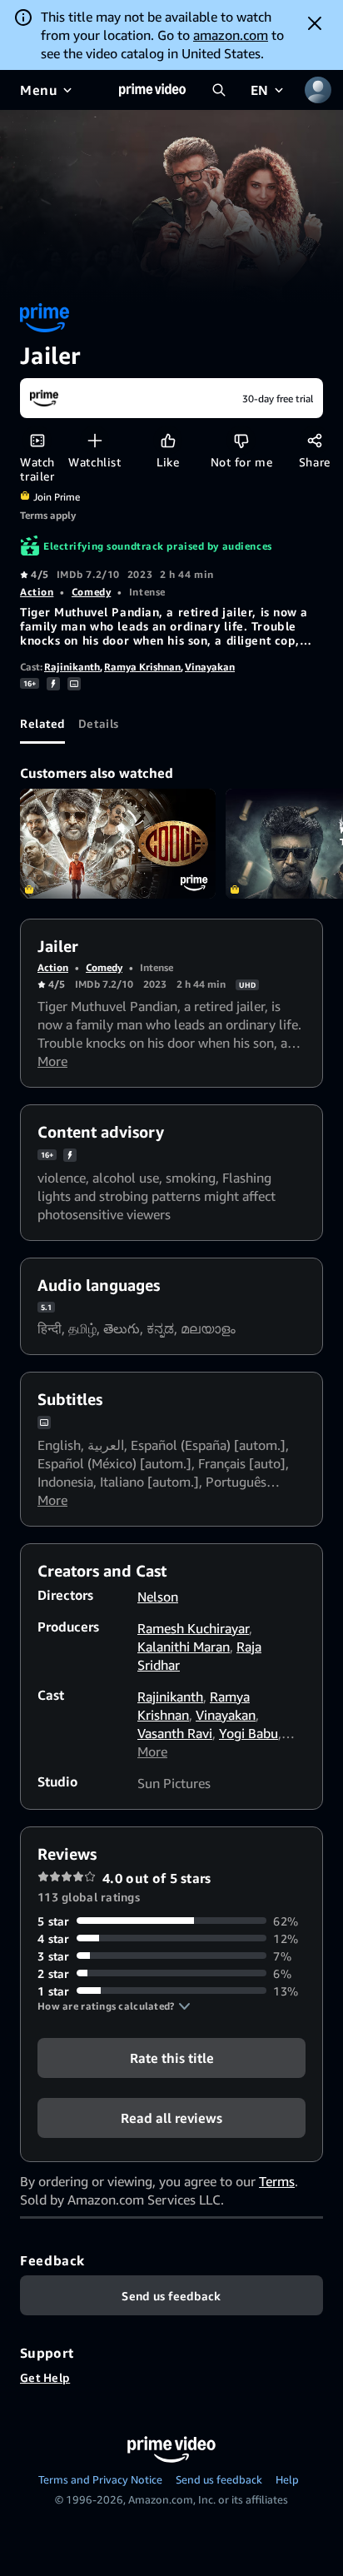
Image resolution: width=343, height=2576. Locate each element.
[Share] (314, 440)
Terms (277, 2181)
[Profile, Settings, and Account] (318, 90)
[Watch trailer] (37, 440)
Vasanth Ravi (175, 1733)
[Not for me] (241, 440)
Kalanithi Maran (184, 1647)
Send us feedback (219, 2479)
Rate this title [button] (172, 2057)
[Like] (168, 440)
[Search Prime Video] (219, 90)
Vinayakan (210, 667)
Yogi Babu (249, 1733)
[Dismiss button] (315, 23)
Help (287, 2479)
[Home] (152, 90)
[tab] (42, 724)
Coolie (118, 844)
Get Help (45, 2377)
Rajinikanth (72, 667)
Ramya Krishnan (142, 667)
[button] (114, 2006)
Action (37, 592)
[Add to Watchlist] (94, 440)
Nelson (158, 1597)
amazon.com (231, 35)
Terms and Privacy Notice (100, 2479)
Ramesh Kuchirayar (193, 1628)
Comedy (91, 592)
